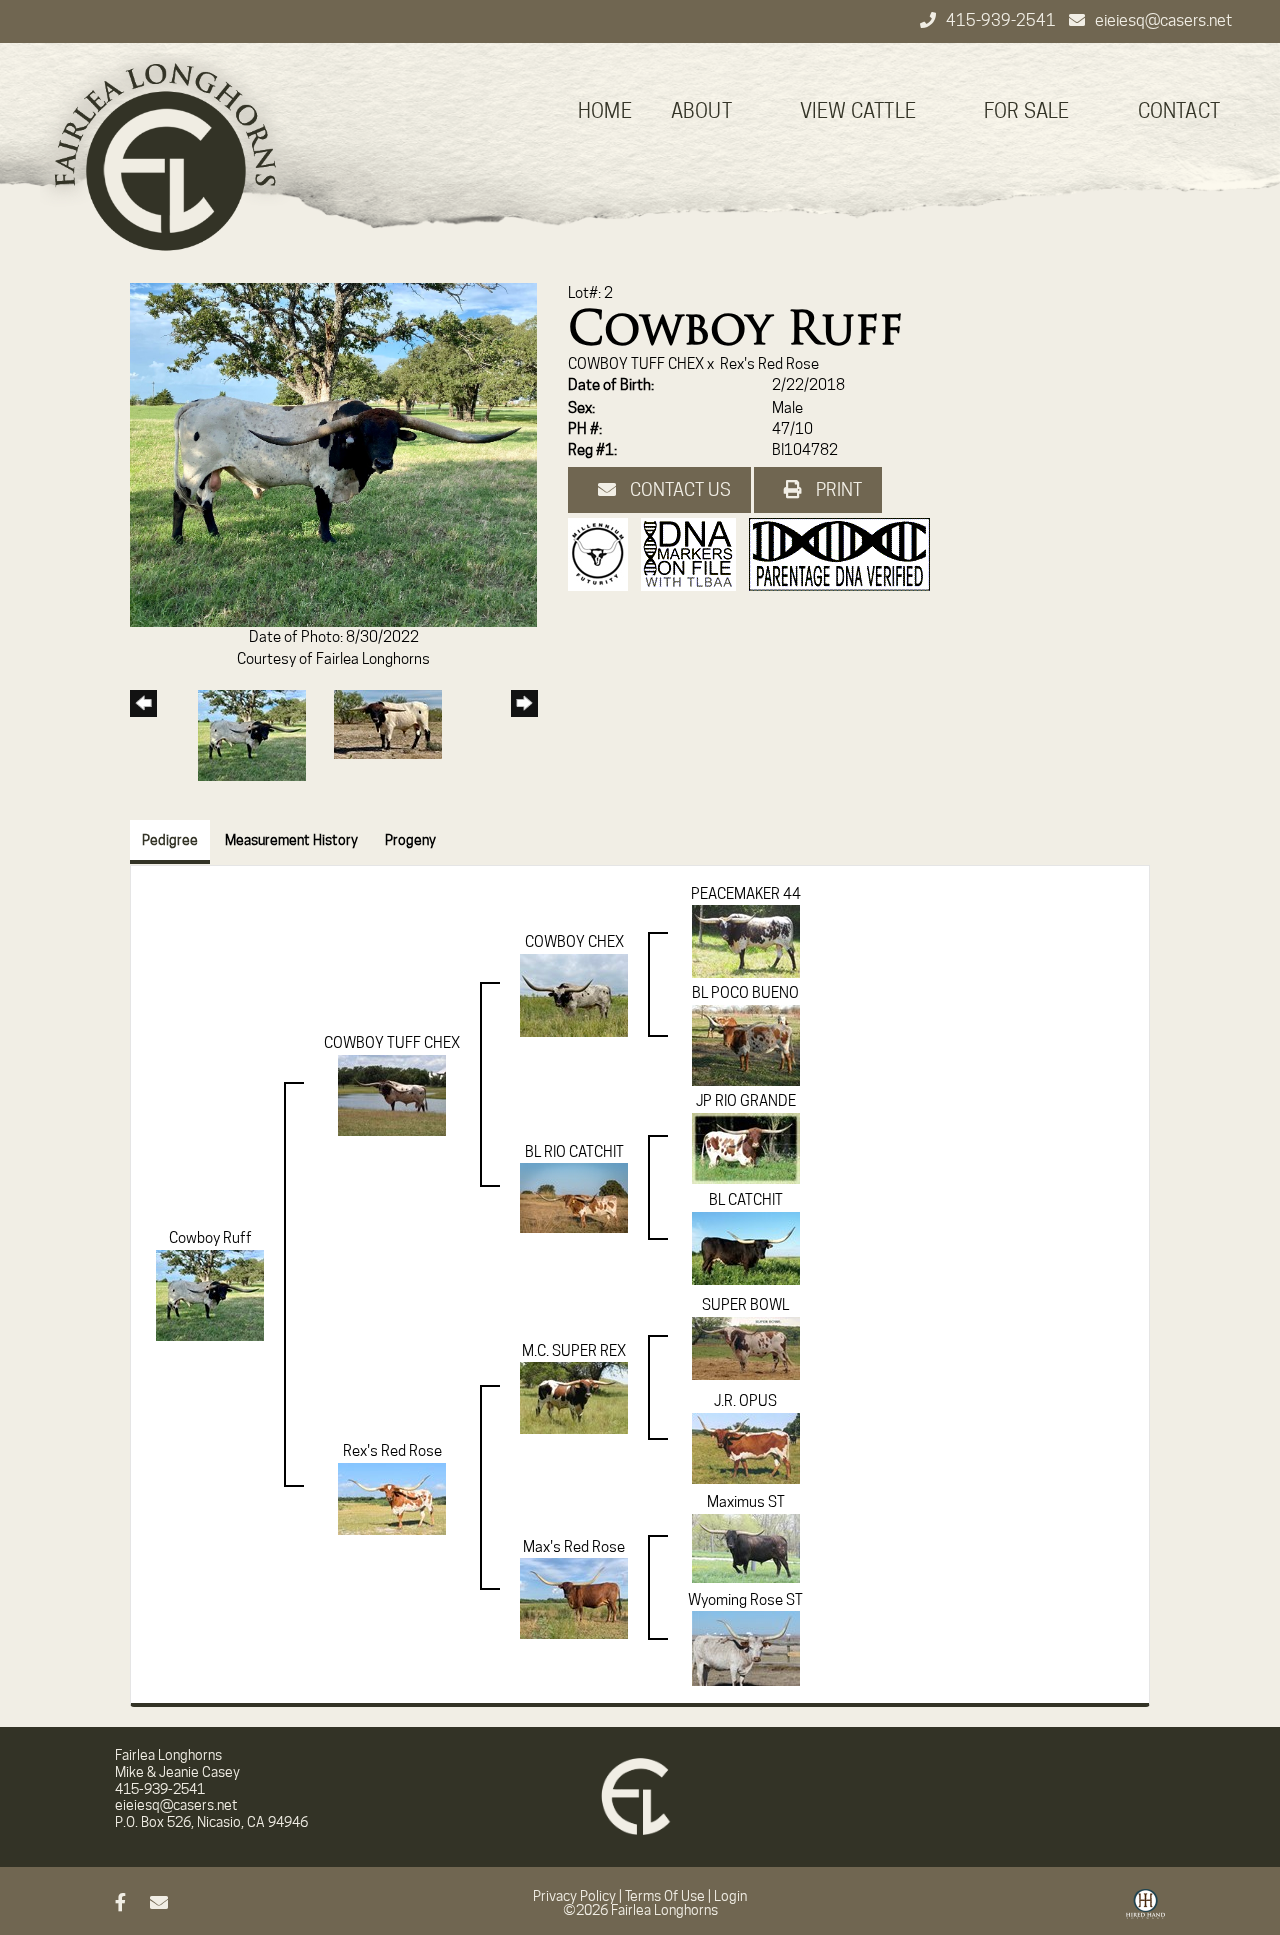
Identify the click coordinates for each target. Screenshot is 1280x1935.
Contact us (678, 489)
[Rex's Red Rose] (392, 1497)
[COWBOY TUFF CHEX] (392, 1094)
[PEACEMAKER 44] (746, 941)
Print (837, 489)
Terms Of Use (665, 1896)
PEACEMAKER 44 (746, 894)
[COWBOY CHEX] (574, 994)
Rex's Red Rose (769, 364)
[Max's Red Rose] (574, 1597)
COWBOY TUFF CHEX (636, 364)
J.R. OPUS (745, 1401)
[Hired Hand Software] (1145, 1911)
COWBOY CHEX (574, 942)
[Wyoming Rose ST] (746, 1647)
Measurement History (291, 840)
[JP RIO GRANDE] (746, 1147)
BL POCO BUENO (745, 993)
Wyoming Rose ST (745, 1600)
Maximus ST (746, 1502)
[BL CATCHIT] (746, 1247)
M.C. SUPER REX (574, 1351)
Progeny (410, 840)
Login (730, 1896)
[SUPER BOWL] (746, 1347)
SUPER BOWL (745, 1305)
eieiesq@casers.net (1163, 20)
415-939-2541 (1002, 20)
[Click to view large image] (333, 454)
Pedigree (170, 840)
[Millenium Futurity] (603, 553)
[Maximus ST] (746, 1547)
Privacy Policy (574, 1896)
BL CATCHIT (746, 1200)
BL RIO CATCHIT (574, 1152)
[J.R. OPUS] (746, 1447)
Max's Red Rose (574, 1547)
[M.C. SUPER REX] (574, 1397)
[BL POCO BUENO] (746, 1044)
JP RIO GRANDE (746, 1101)
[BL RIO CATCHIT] (574, 1197)
